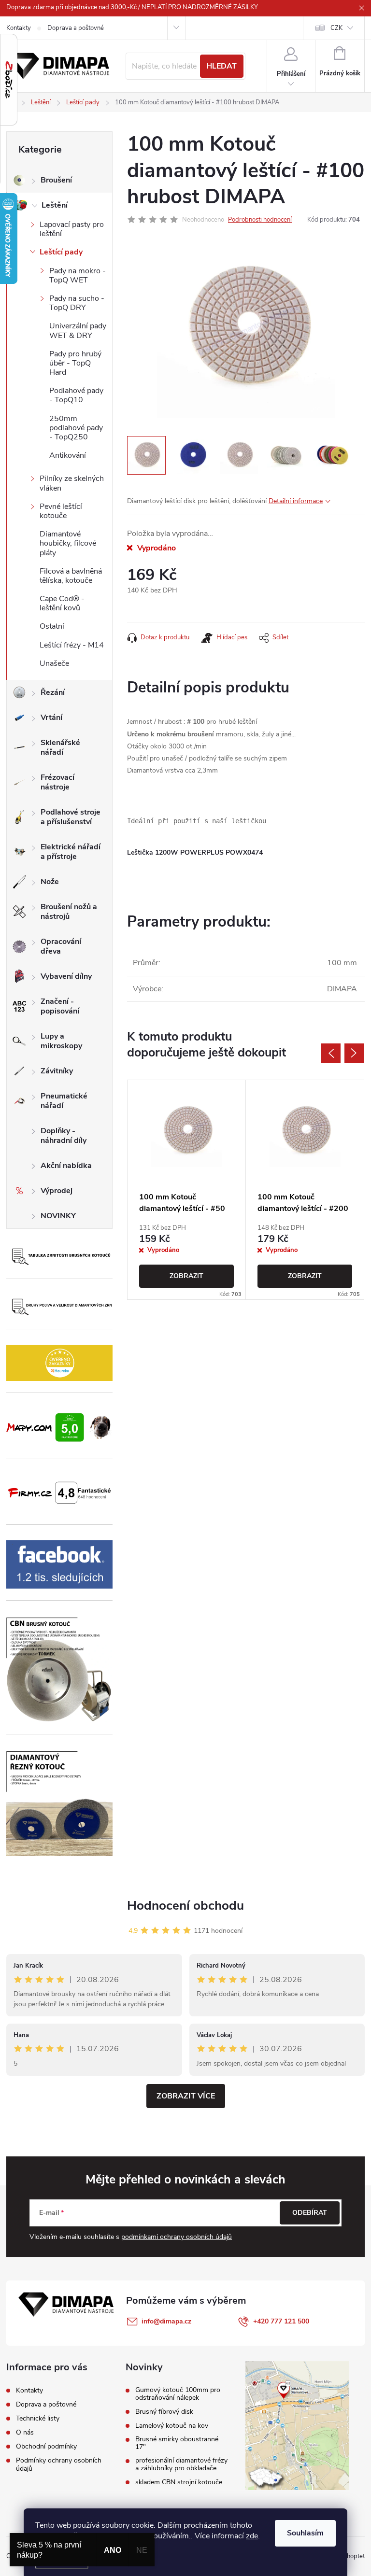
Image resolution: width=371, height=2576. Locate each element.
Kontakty (19, 28)
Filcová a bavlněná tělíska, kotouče (71, 576)
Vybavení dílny (66, 976)
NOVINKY (58, 1216)
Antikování (68, 455)
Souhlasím (305, 2533)
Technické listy (38, 2418)
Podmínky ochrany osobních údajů (59, 2464)
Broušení (56, 180)
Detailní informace (296, 501)
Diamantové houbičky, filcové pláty (68, 543)
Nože (50, 882)
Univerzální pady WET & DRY (78, 331)
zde (252, 2536)
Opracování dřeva (61, 946)
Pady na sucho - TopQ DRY (77, 303)
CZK (336, 28)
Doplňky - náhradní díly (64, 1136)
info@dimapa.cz (166, 2321)
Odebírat (310, 2213)
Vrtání (51, 718)
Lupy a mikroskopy (61, 1041)
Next (354, 1053)
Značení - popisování (60, 1006)
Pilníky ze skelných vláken (72, 483)
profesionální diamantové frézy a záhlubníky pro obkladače (181, 2464)
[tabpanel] (187, 1189)
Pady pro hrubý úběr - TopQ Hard (75, 363)
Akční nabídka (66, 1166)
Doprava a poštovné (76, 28)
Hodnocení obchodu (185, 1906)
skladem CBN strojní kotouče (179, 2482)
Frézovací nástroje (57, 782)
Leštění (55, 205)
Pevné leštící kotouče (61, 511)
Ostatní (52, 626)
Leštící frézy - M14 (72, 645)
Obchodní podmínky (46, 2446)
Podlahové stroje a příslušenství (71, 817)
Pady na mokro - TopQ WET (78, 275)
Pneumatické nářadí (64, 1101)
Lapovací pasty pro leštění (72, 229)
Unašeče (54, 663)
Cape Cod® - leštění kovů (62, 603)
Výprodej (57, 1191)
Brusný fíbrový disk (164, 2412)
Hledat (221, 66)
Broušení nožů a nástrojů (69, 912)
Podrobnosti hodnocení (260, 220)
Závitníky (57, 1071)
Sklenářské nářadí (60, 747)
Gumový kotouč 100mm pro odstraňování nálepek (178, 2394)
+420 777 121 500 (281, 2321)
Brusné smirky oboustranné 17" (177, 2443)
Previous (331, 1053)
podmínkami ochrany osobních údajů (177, 2237)
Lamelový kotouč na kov (172, 2426)
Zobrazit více (186, 2096)
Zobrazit (186, 1276)
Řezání (53, 692)
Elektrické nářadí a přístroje (71, 852)
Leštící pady (61, 252)
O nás (25, 2432)
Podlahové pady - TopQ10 (76, 395)
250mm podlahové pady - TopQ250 (76, 428)
